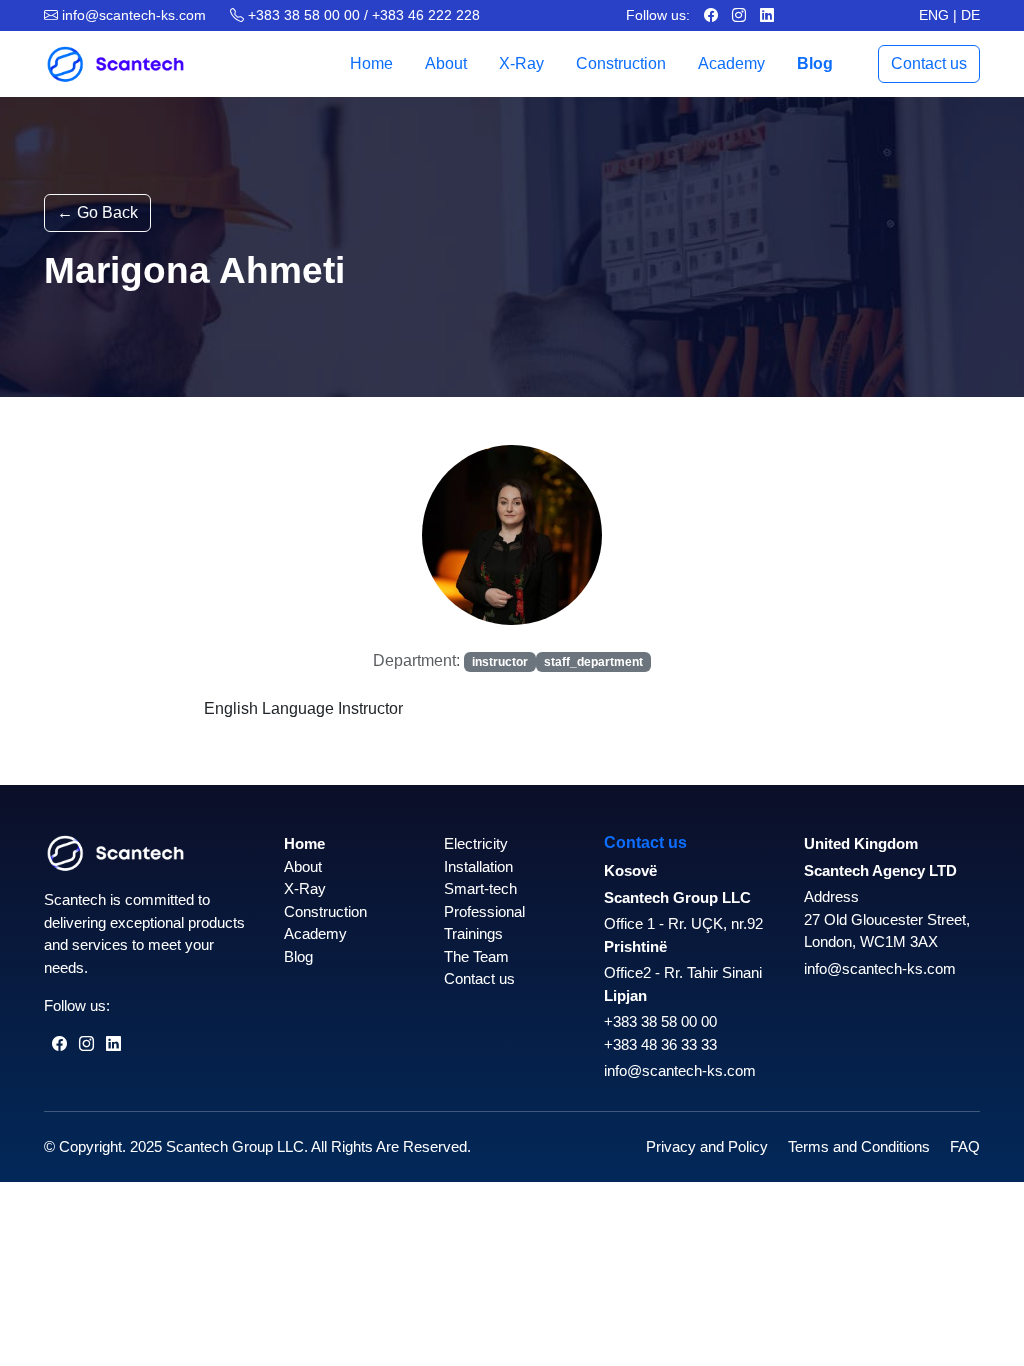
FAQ (965, 1146)
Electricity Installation (478, 855)
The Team (476, 956)
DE (970, 15)
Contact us (929, 63)
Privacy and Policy (707, 1146)
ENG (934, 15)
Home (371, 63)
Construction (621, 63)
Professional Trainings (484, 923)
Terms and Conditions (859, 1146)
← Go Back (97, 212)
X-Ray (521, 63)
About (446, 63)
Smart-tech (480, 888)
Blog (815, 63)
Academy (731, 63)
